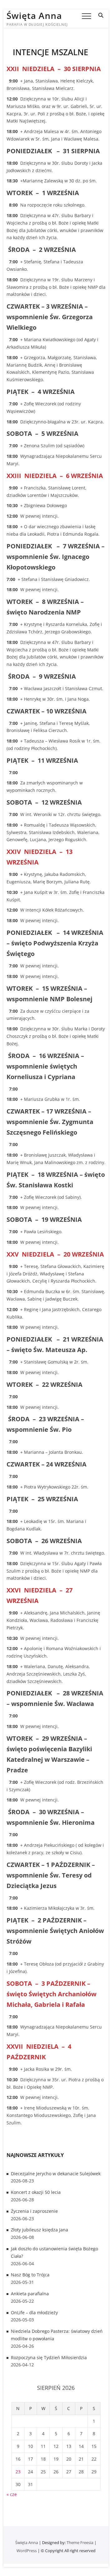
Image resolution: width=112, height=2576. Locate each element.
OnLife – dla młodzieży (34, 2313)
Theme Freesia (80, 2543)
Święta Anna (34, 16)
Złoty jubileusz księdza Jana (40, 2230)
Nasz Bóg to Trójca (30, 2275)
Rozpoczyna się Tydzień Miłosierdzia (49, 2357)
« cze (12, 2494)
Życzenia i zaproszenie (34, 2211)
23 (18, 2472)
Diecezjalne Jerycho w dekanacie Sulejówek (56, 2174)
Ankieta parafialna (30, 2294)
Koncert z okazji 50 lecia (36, 2192)
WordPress (27, 2551)
